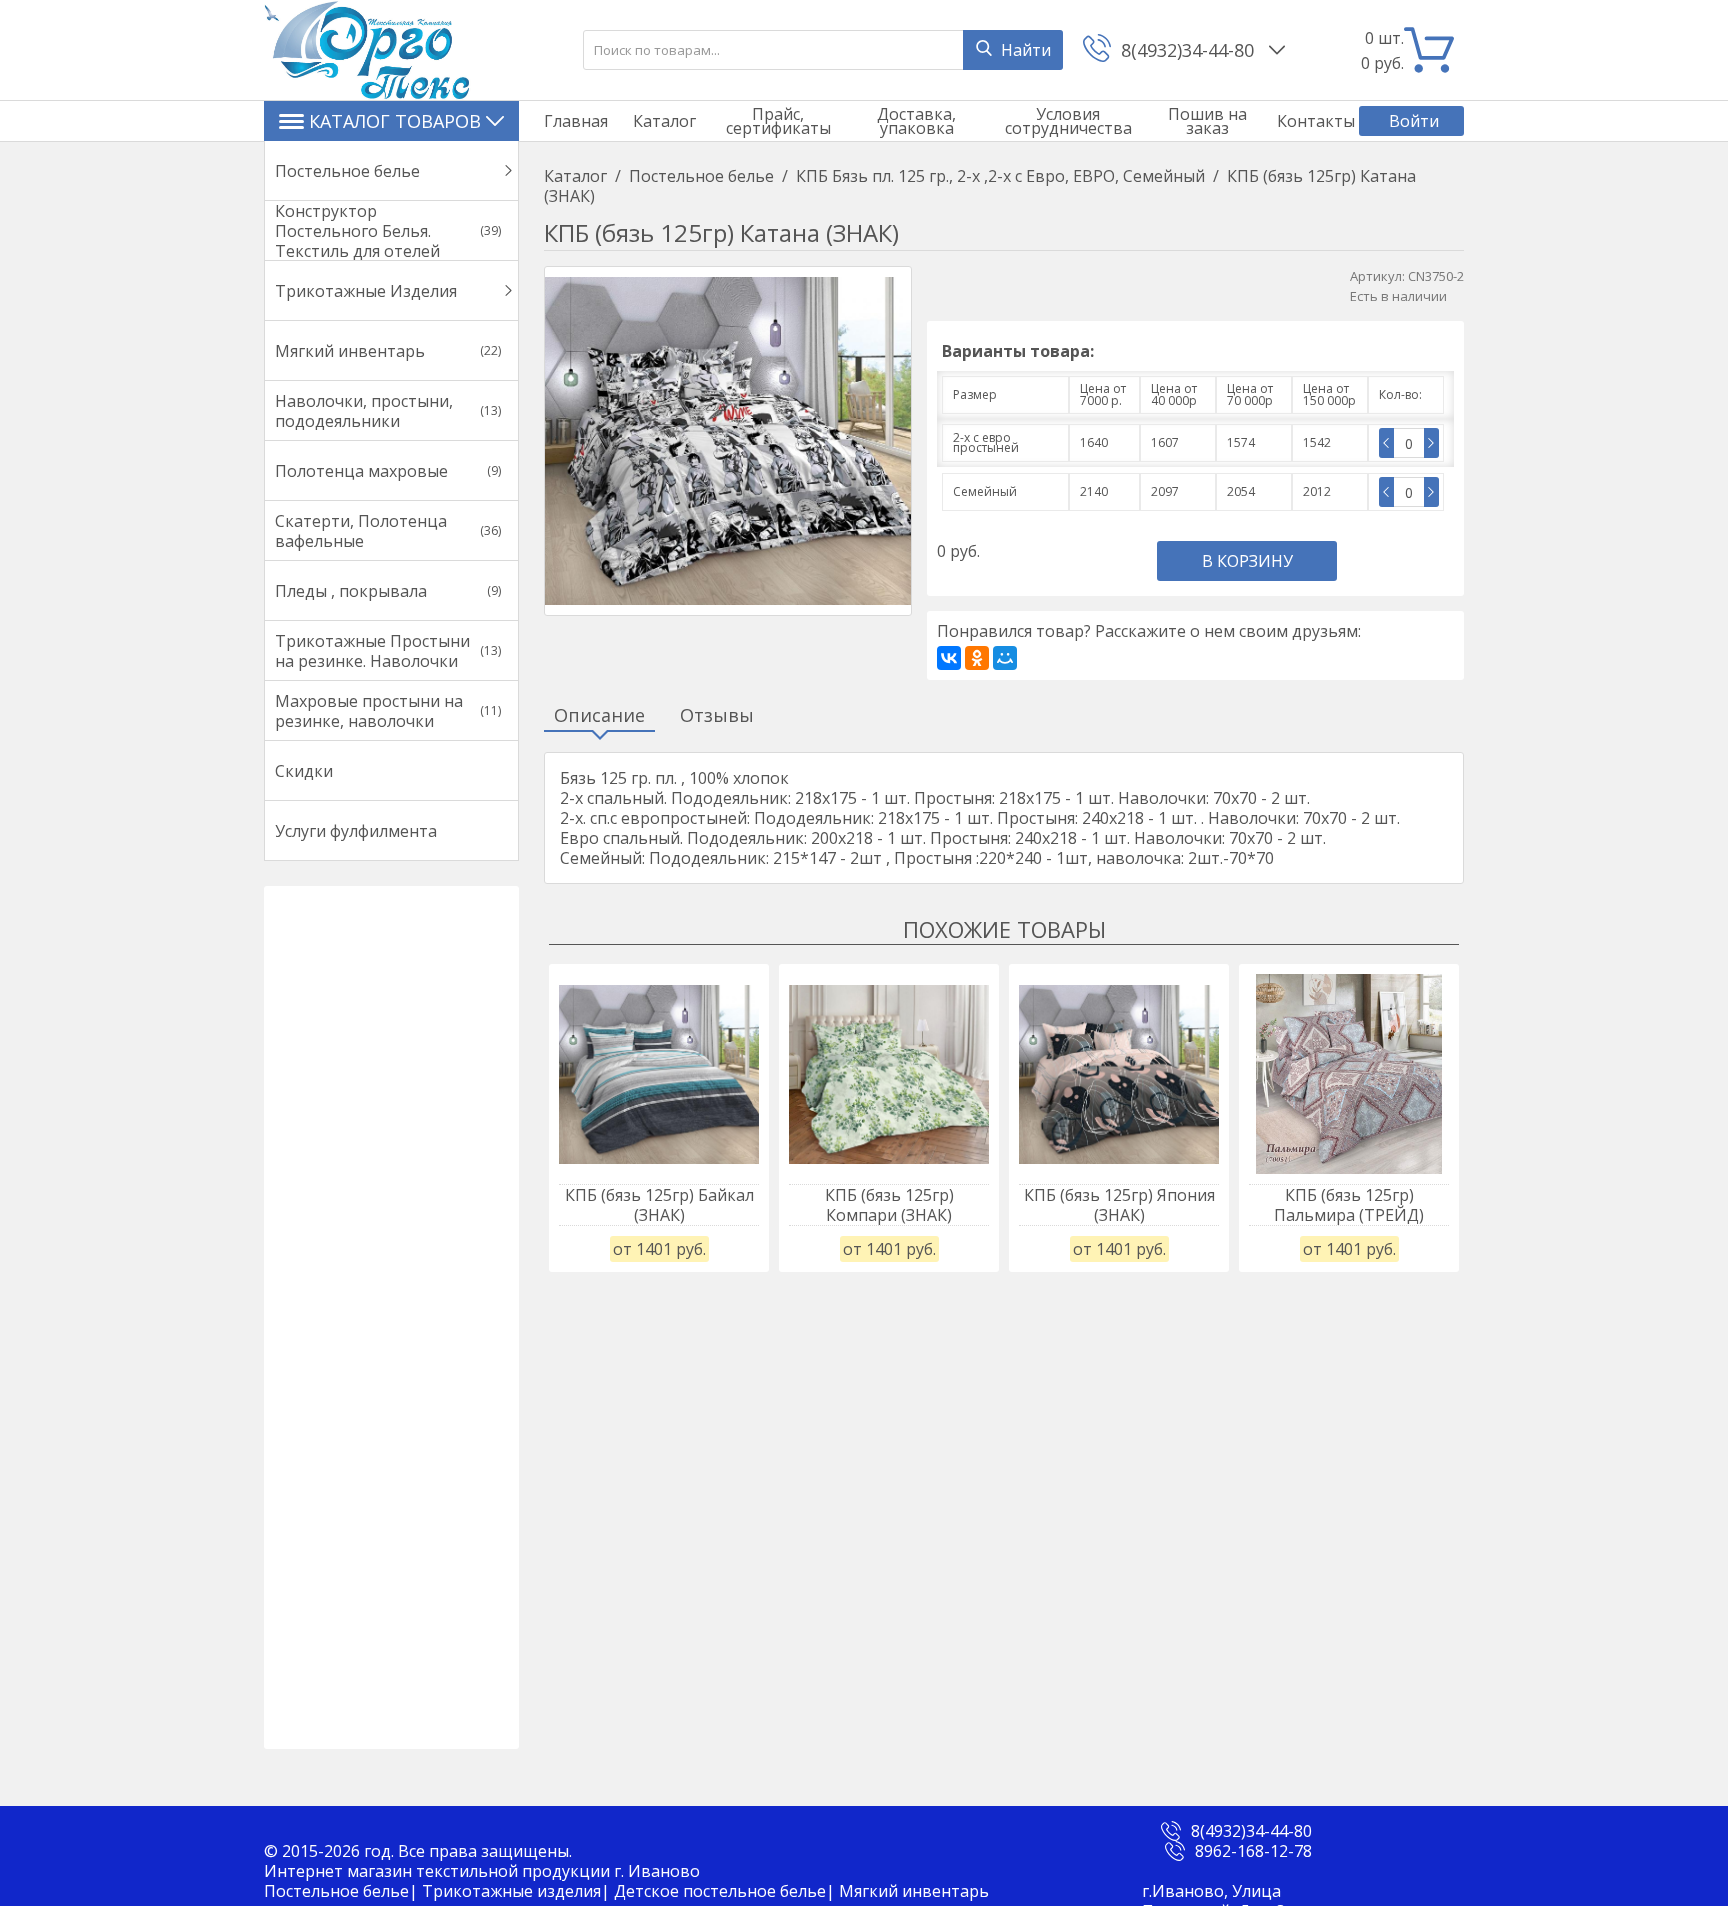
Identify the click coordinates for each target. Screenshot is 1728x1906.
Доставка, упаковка (916, 121)
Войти (1414, 121)
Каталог (664, 121)
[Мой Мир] (1005, 658)
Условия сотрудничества (1068, 121)
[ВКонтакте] (949, 658)
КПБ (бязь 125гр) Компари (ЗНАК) (889, 1205)
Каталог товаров (395, 121)
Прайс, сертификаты (778, 121)
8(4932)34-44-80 (1190, 50)
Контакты (1316, 121)
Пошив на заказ (1207, 121)
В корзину (1247, 561)
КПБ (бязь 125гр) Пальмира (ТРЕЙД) (1349, 1205)
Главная (576, 121)
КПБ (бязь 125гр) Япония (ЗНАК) (1119, 1205)
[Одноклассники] (977, 658)
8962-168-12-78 (1253, 1851)
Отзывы (717, 716)
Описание (599, 716)
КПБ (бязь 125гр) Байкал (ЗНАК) (659, 1205)
